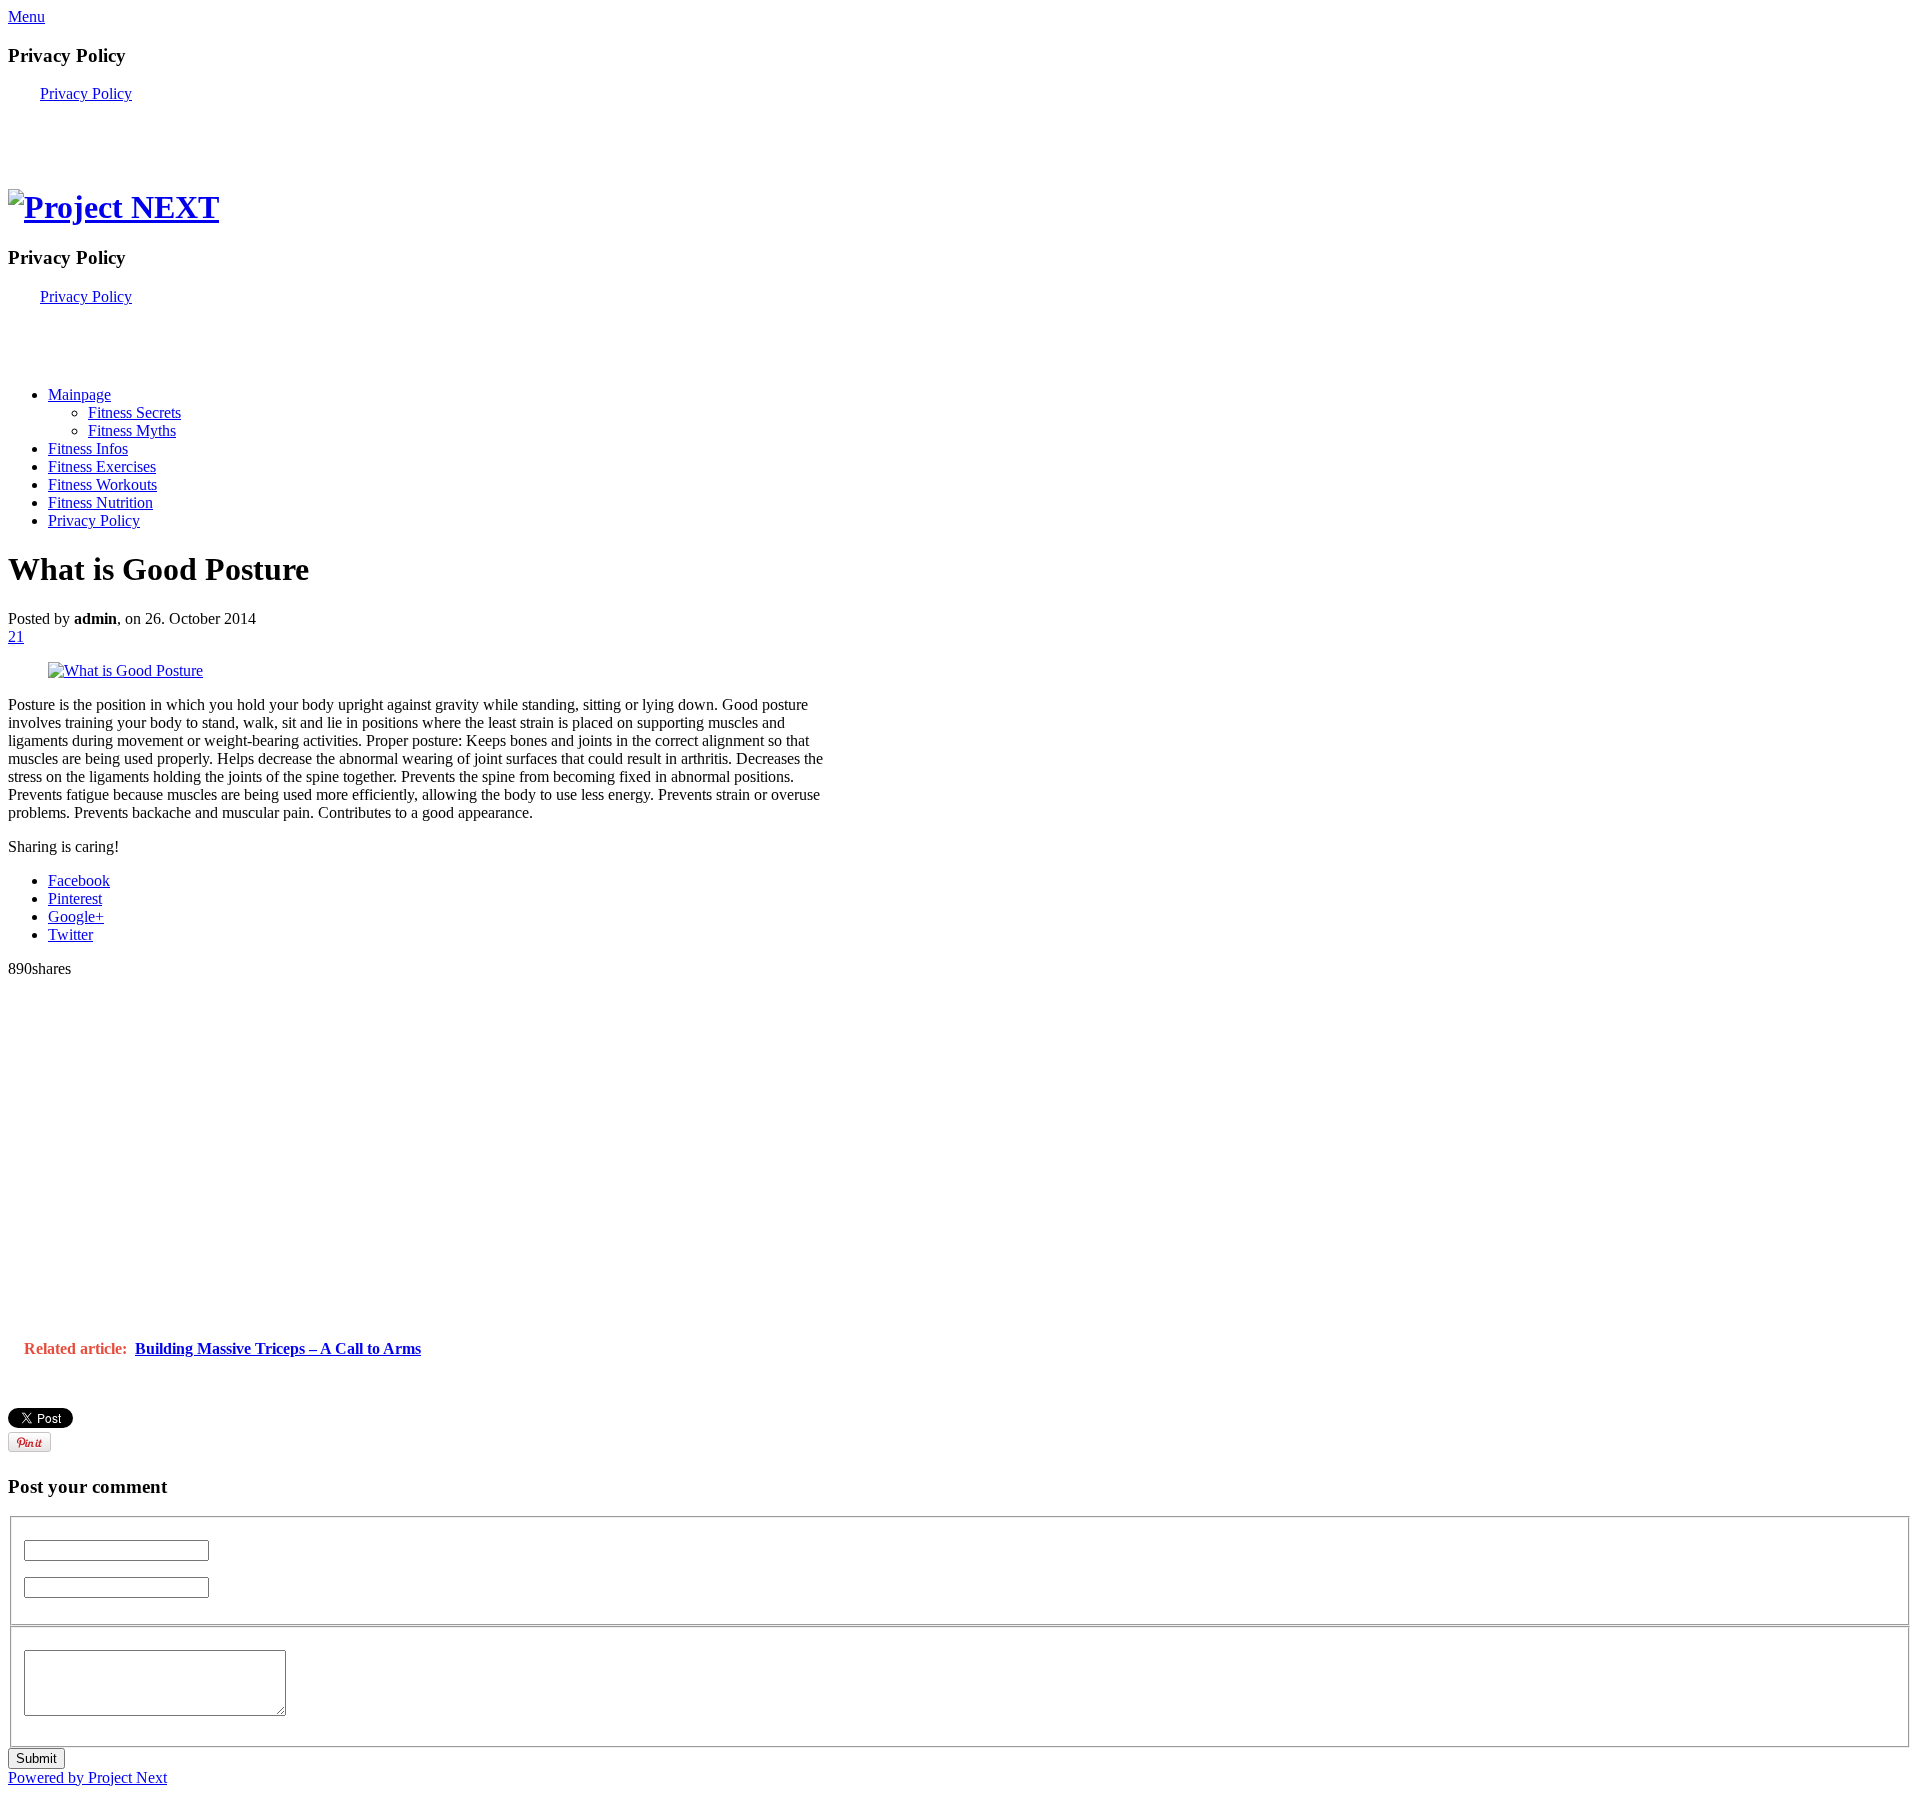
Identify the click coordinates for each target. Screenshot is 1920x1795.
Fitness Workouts (102, 484)
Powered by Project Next (87, 1777)
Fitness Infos (88, 448)
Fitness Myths (132, 430)
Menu (26, 16)
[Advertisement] (242, 133)
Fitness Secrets (134, 412)
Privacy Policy (86, 93)
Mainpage (79, 394)
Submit (36, 1758)
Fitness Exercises (102, 466)
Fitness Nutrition (100, 502)
